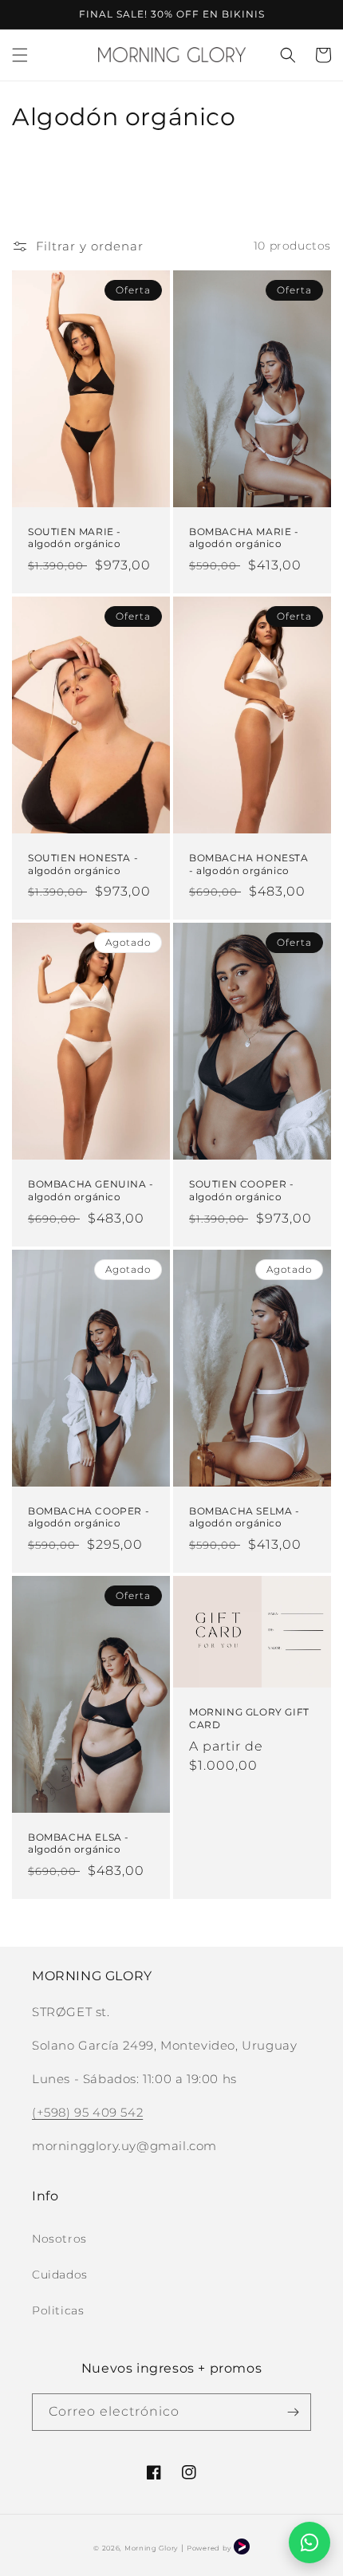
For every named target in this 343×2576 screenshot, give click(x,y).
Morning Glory (151, 2548)
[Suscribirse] (293, 2412)
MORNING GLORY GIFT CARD (249, 1718)
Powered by (210, 2548)
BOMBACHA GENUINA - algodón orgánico (91, 1190)
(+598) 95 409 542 (87, 2112)
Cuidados (60, 2275)
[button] (20, 55)
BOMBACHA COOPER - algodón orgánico (89, 1517)
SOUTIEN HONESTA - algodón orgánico (83, 864)
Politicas (58, 2310)
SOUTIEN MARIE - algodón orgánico (75, 538)
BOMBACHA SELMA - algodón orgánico (244, 1517)
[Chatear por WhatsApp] (309, 2543)
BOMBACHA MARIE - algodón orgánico (244, 538)
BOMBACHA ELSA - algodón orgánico (79, 1843)
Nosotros (59, 2239)
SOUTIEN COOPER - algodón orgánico (242, 1190)
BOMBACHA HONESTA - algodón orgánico (249, 864)
